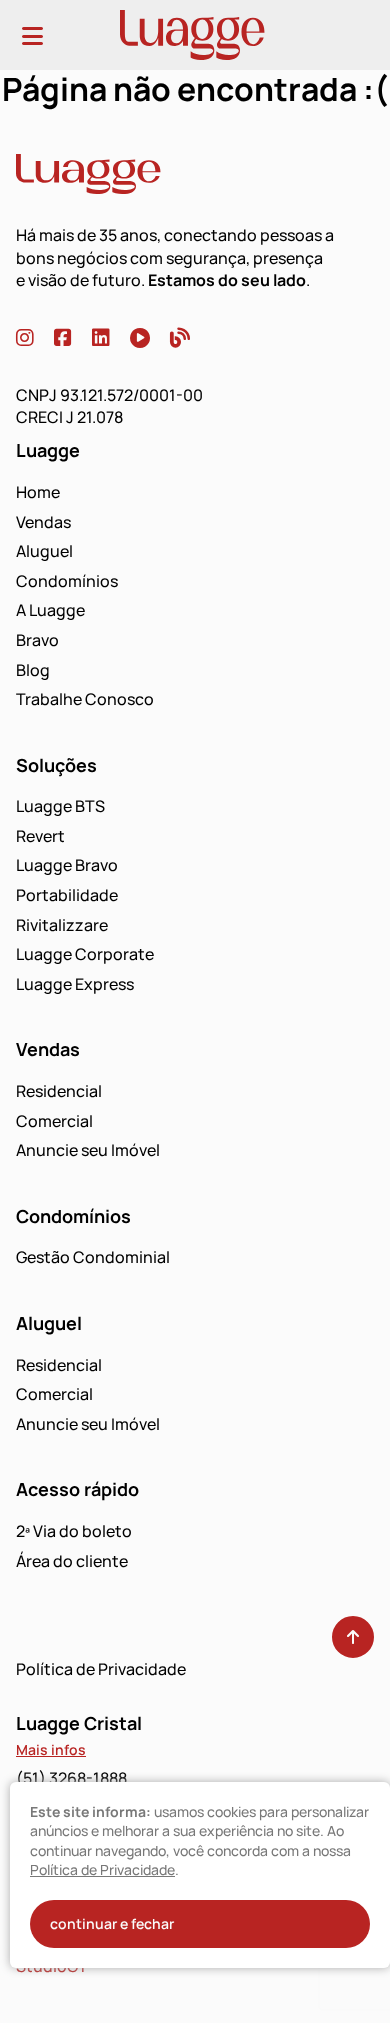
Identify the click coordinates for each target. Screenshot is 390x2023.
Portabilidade (67, 895)
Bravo (37, 640)
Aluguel (44, 551)
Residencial (59, 1091)
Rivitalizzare (62, 925)
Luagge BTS (60, 806)
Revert (40, 836)
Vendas (43, 522)
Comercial (54, 1121)
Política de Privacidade (101, 1669)
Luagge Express (75, 984)
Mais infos (51, 1749)
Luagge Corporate (85, 954)
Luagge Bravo (67, 865)
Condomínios (67, 581)
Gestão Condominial (93, 1257)
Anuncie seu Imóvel (88, 1150)
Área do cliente (72, 1561)
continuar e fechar (112, 1923)
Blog (33, 670)
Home (38, 492)
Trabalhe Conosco (85, 699)
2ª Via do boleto (74, 1531)
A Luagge (50, 610)
